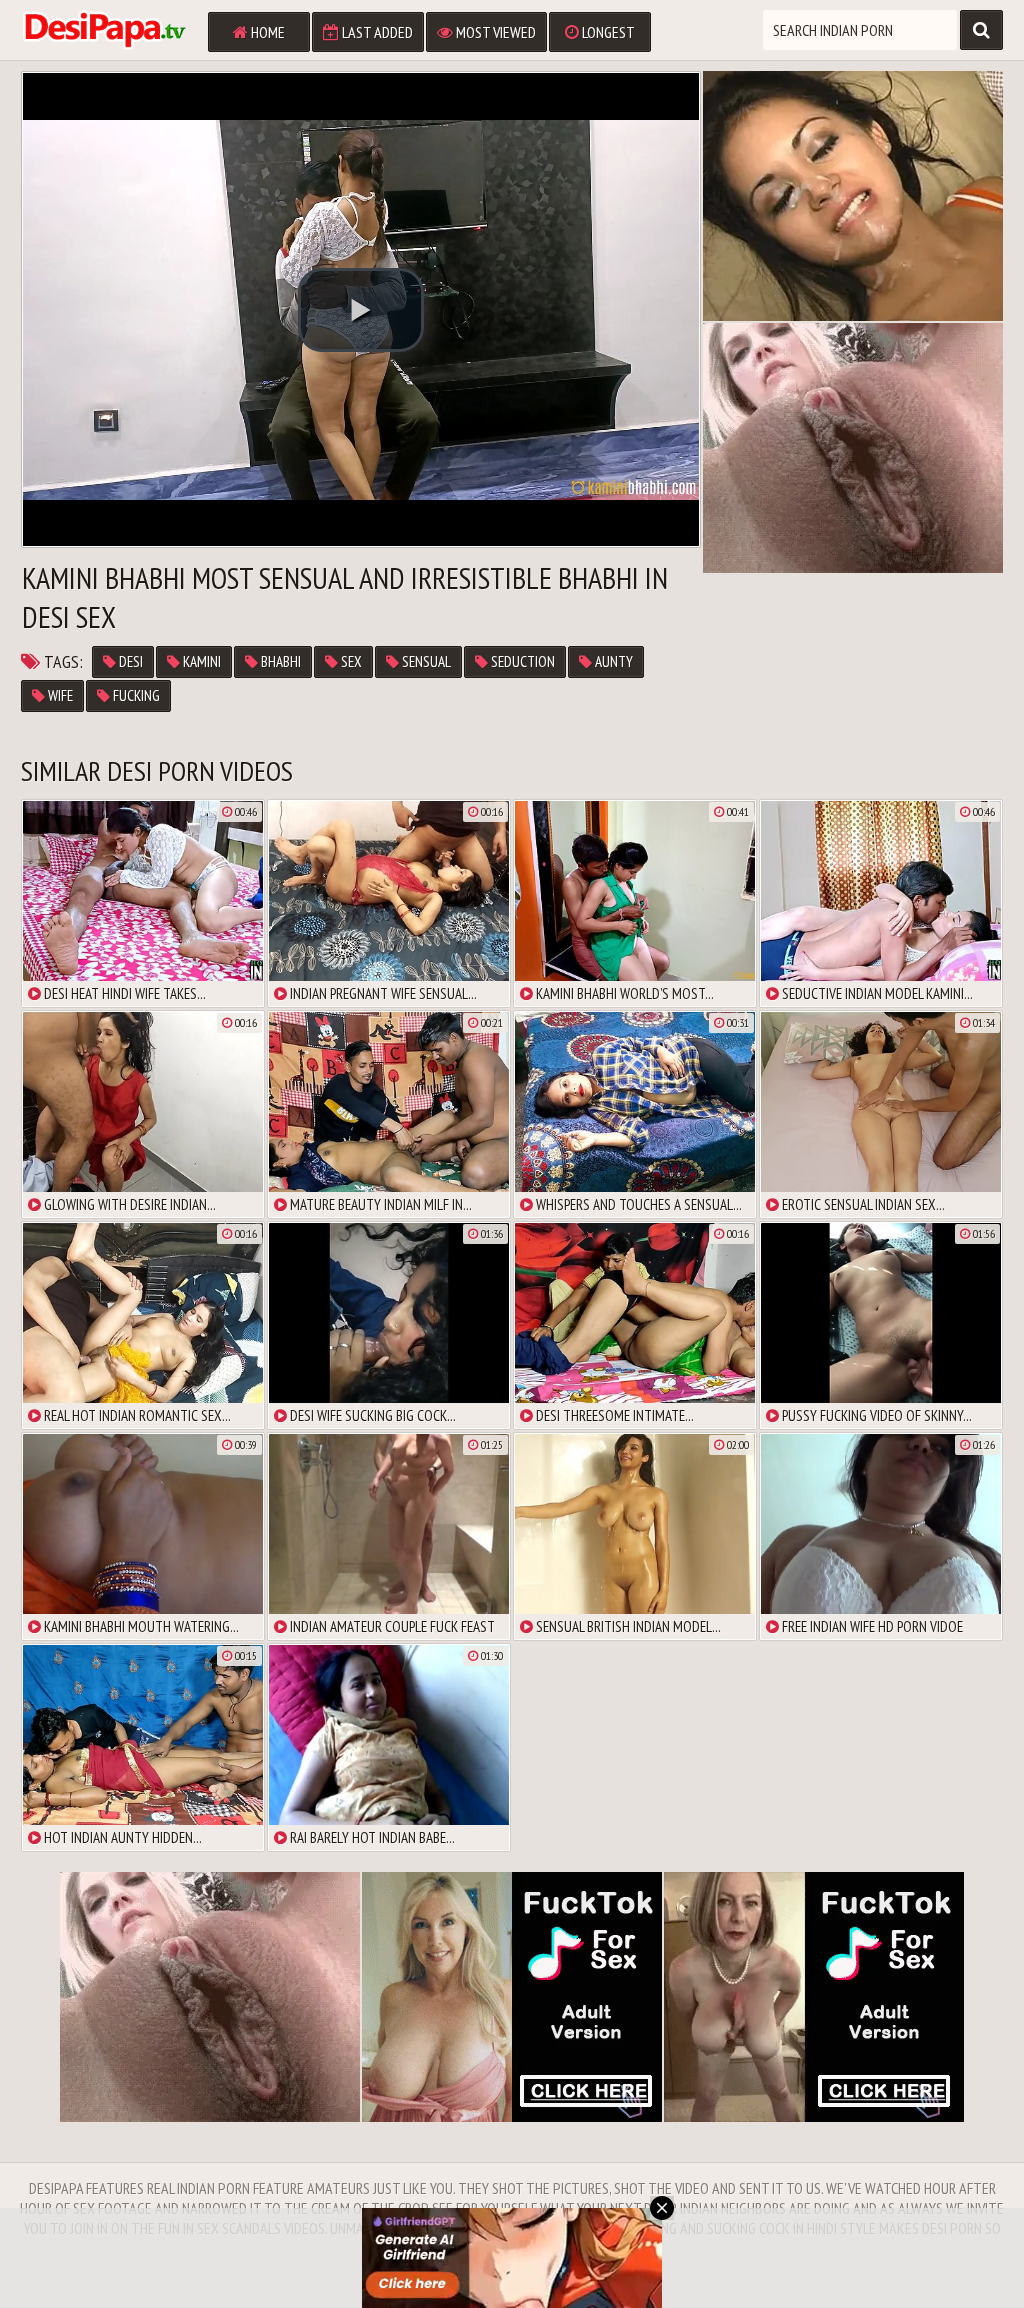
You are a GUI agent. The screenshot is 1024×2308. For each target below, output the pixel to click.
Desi (129, 661)
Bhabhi (279, 661)
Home (266, 32)
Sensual (425, 661)
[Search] (981, 30)
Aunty (612, 661)
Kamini (200, 661)
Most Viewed (494, 32)
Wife (59, 695)
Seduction (521, 661)
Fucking (135, 695)
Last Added (376, 32)
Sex (350, 661)
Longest (607, 32)
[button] (361, 310)
